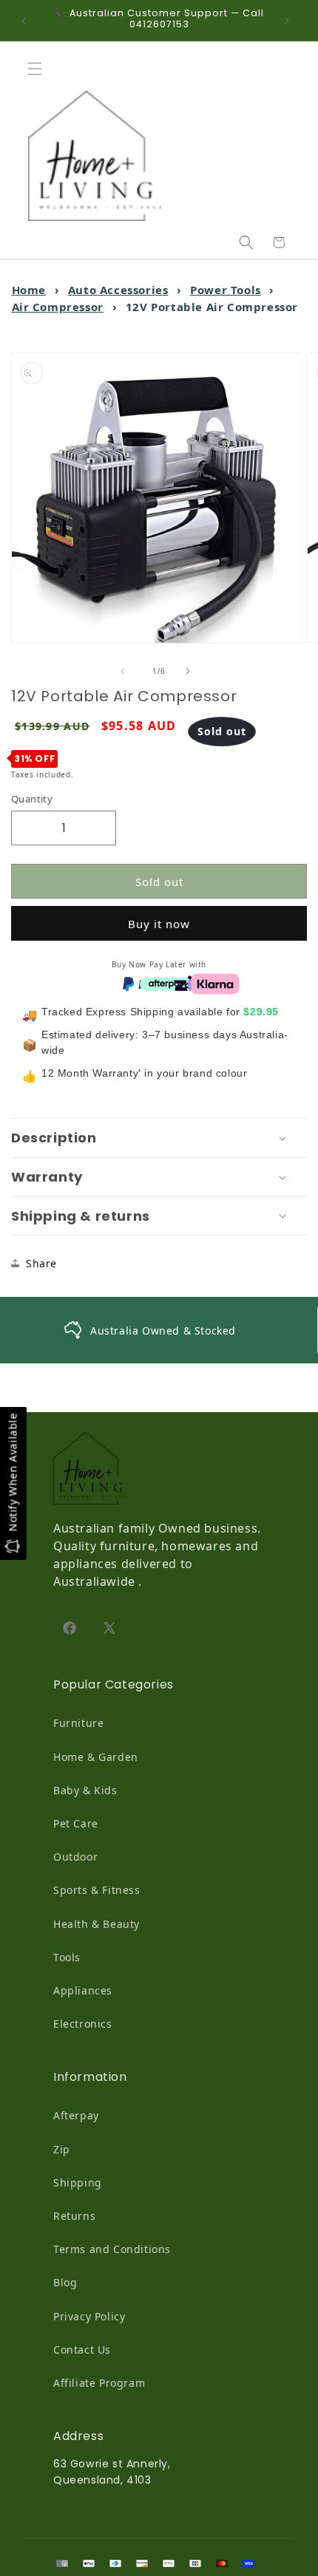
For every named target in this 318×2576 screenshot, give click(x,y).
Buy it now (159, 924)
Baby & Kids (85, 1790)
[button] (38, 69)
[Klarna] (215, 983)
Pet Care (76, 1823)
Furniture (78, 1723)
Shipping (78, 2183)
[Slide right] (192, 671)
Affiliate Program (99, 2383)
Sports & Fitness (97, 1890)
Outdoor (75, 1857)
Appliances (83, 1990)
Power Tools (226, 290)
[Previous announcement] (27, 21)
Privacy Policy (89, 2316)
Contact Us (82, 2350)
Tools (67, 1957)
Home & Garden (96, 1757)
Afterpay (76, 2115)
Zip (62, 2149)
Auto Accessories (118, 290)
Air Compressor (58, 307)
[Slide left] (126, 671)
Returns (74, 2216)
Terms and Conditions (112, 2249)
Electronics (83, 2024)
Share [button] (41, 1263)
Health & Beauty (97, 1924)
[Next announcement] (291, 21)
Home (29, 290)
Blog (65, 2282)
